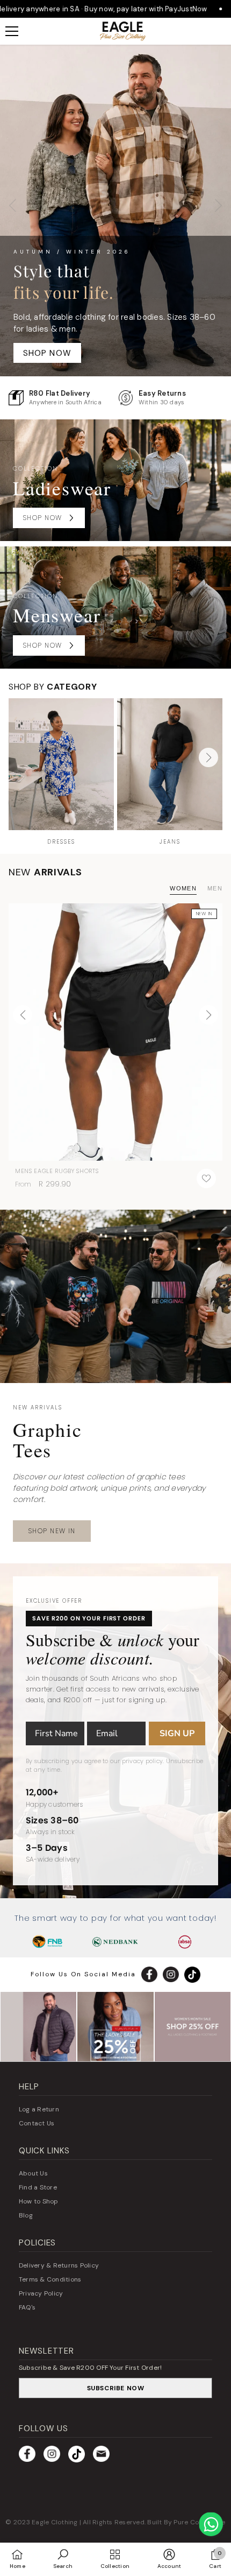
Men (215, 888)
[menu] (12, 31)
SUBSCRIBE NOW (116, 2388)
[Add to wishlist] (206, 1178)
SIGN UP (177, 1733)
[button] (208, 757)
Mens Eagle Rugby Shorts (57, 1171)
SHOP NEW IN (52, 1531)
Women (183, 888)
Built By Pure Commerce (186, 2522)
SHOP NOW (48, 353)
